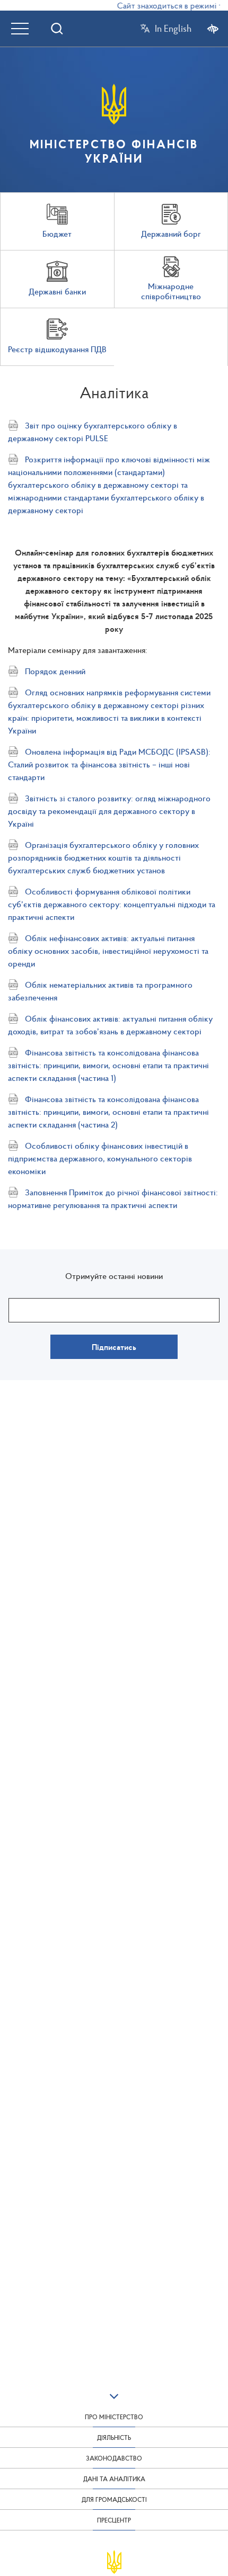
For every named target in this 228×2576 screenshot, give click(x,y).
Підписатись (114, 1347)
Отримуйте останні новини (114, 1276)
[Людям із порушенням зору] (213, 28)
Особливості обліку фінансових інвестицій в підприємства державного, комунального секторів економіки (100, 1158)
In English (173, 29)
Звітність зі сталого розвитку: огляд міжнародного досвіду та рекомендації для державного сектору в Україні (109, 811)
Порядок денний (55, 671)
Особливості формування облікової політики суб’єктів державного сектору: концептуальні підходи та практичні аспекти (112, 904)
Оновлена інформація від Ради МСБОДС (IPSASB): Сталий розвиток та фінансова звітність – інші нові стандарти (109, 764)
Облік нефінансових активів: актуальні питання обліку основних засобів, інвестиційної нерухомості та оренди (108, 951)
